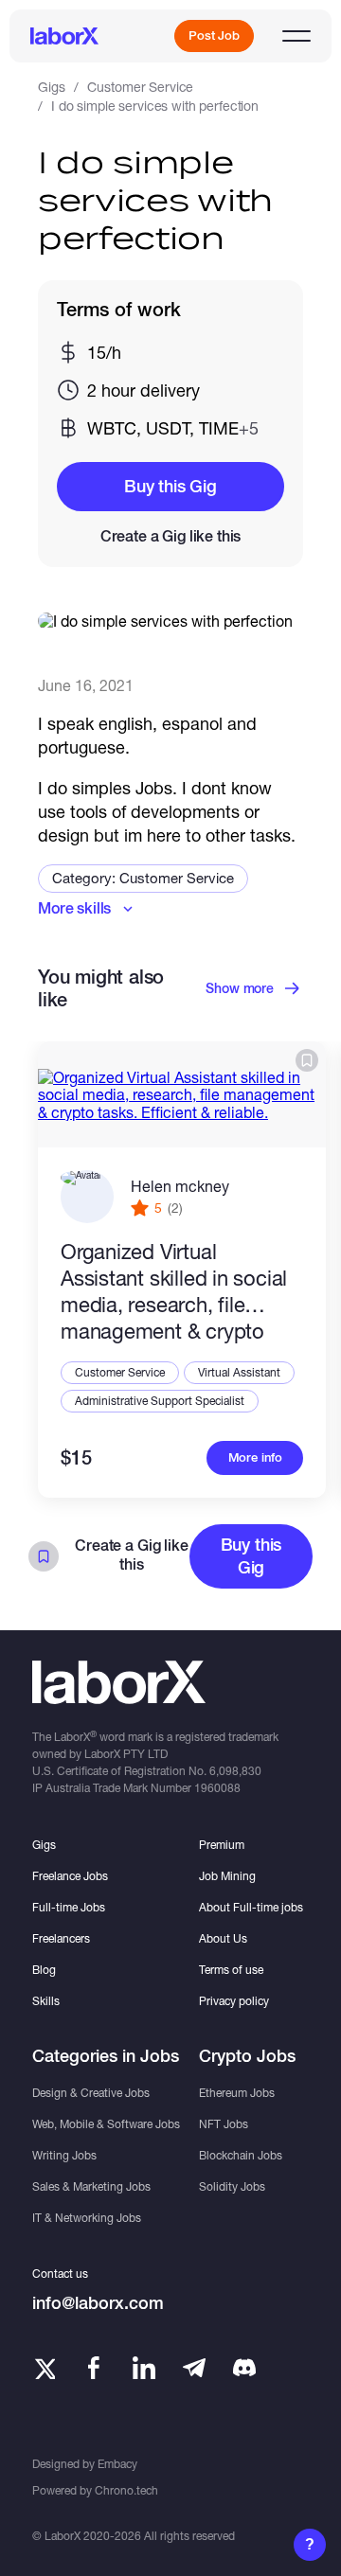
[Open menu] (296, 36)
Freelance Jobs (70, 1876)
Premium (222, 1845)
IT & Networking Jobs (87, 2218)
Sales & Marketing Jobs (91, 2186)
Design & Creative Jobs (91, 2093)
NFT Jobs (224, 2124)
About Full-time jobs (251, 1907)
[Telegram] (194, 2368)
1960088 (217, 1788)
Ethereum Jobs (237, 2093)
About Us (223, 1938)
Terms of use (231, 1970)
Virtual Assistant (239, 1372)
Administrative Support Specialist (160, 1401)
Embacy (117, 2464)
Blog (44, 1970)
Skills (46, 2001)
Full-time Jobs (69, 1907)
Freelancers (61, 1938)
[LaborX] (64, 36)
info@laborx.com (98, 2303)
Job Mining (227, 1876)
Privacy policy (234, 2001)
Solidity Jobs (232, 2186)
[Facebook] (94, 2368)
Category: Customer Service (143, 878)
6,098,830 (235, 1771)
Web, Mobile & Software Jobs (106, 2124)
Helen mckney (180, 1186)
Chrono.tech (126, 2490)
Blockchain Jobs (241, 2155)
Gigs (51, 87)
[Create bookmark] (307, 1060)
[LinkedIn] (144, 2368)
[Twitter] (44, 2368)
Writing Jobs (64, 2155)
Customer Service (140, 87)
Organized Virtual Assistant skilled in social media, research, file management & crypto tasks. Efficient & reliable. (175, 1293)
